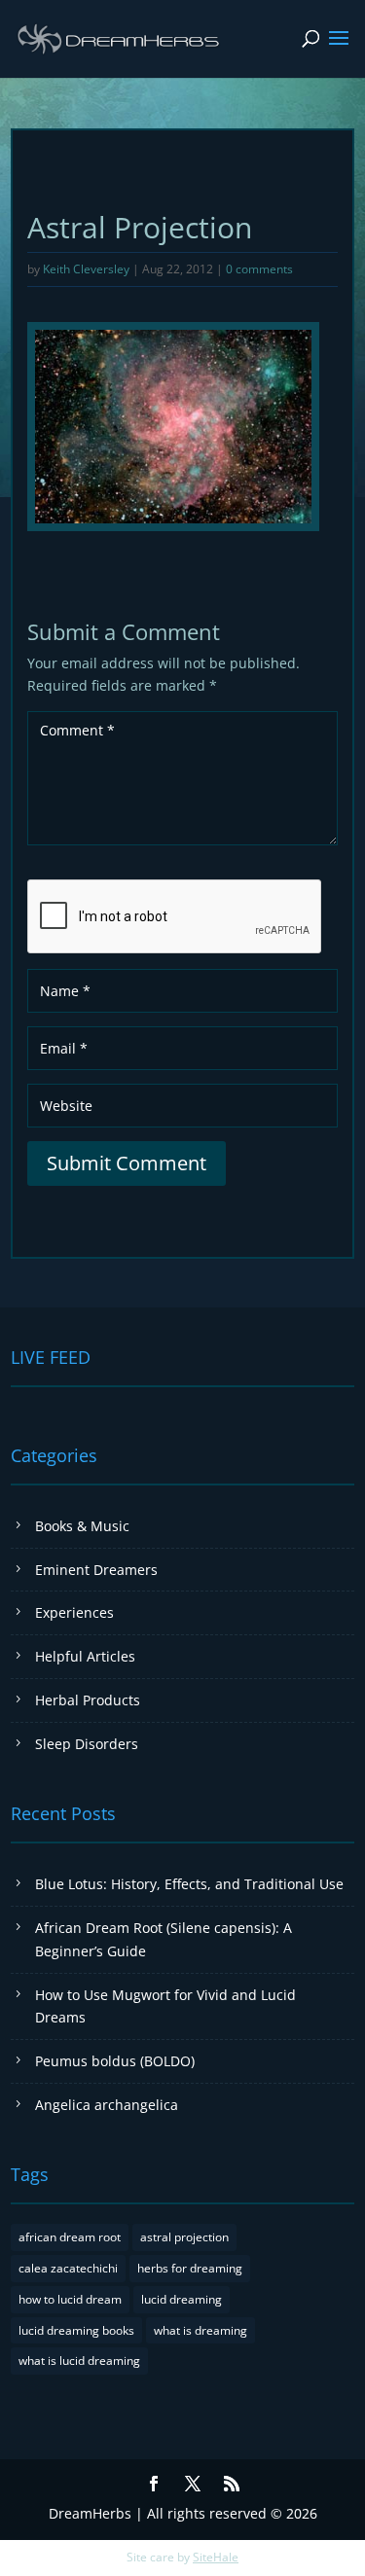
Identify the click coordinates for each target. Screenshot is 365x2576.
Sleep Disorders (87, 1744)
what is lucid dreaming (79, 2361)
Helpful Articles (85, 1656)
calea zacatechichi (68, 2268)
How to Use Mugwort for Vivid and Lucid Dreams (165, 2006)
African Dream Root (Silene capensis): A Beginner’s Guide (164, 1939)
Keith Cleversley (86, 269)
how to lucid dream (70, 2299)
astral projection (184, 2237)
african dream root (70, 2237)
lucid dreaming (182, 2299)
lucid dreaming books (76, 2330)
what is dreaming (201, 2330)
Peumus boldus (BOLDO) (115, 2061)
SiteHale (216, 2557)
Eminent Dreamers (96, 1570)
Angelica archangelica (107, 2105)
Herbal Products (88, 1700)
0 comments (259, 269)
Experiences (74, 1612)
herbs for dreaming (190, 2268)
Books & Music (82, 1526)
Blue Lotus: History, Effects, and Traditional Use (189, 1884)
